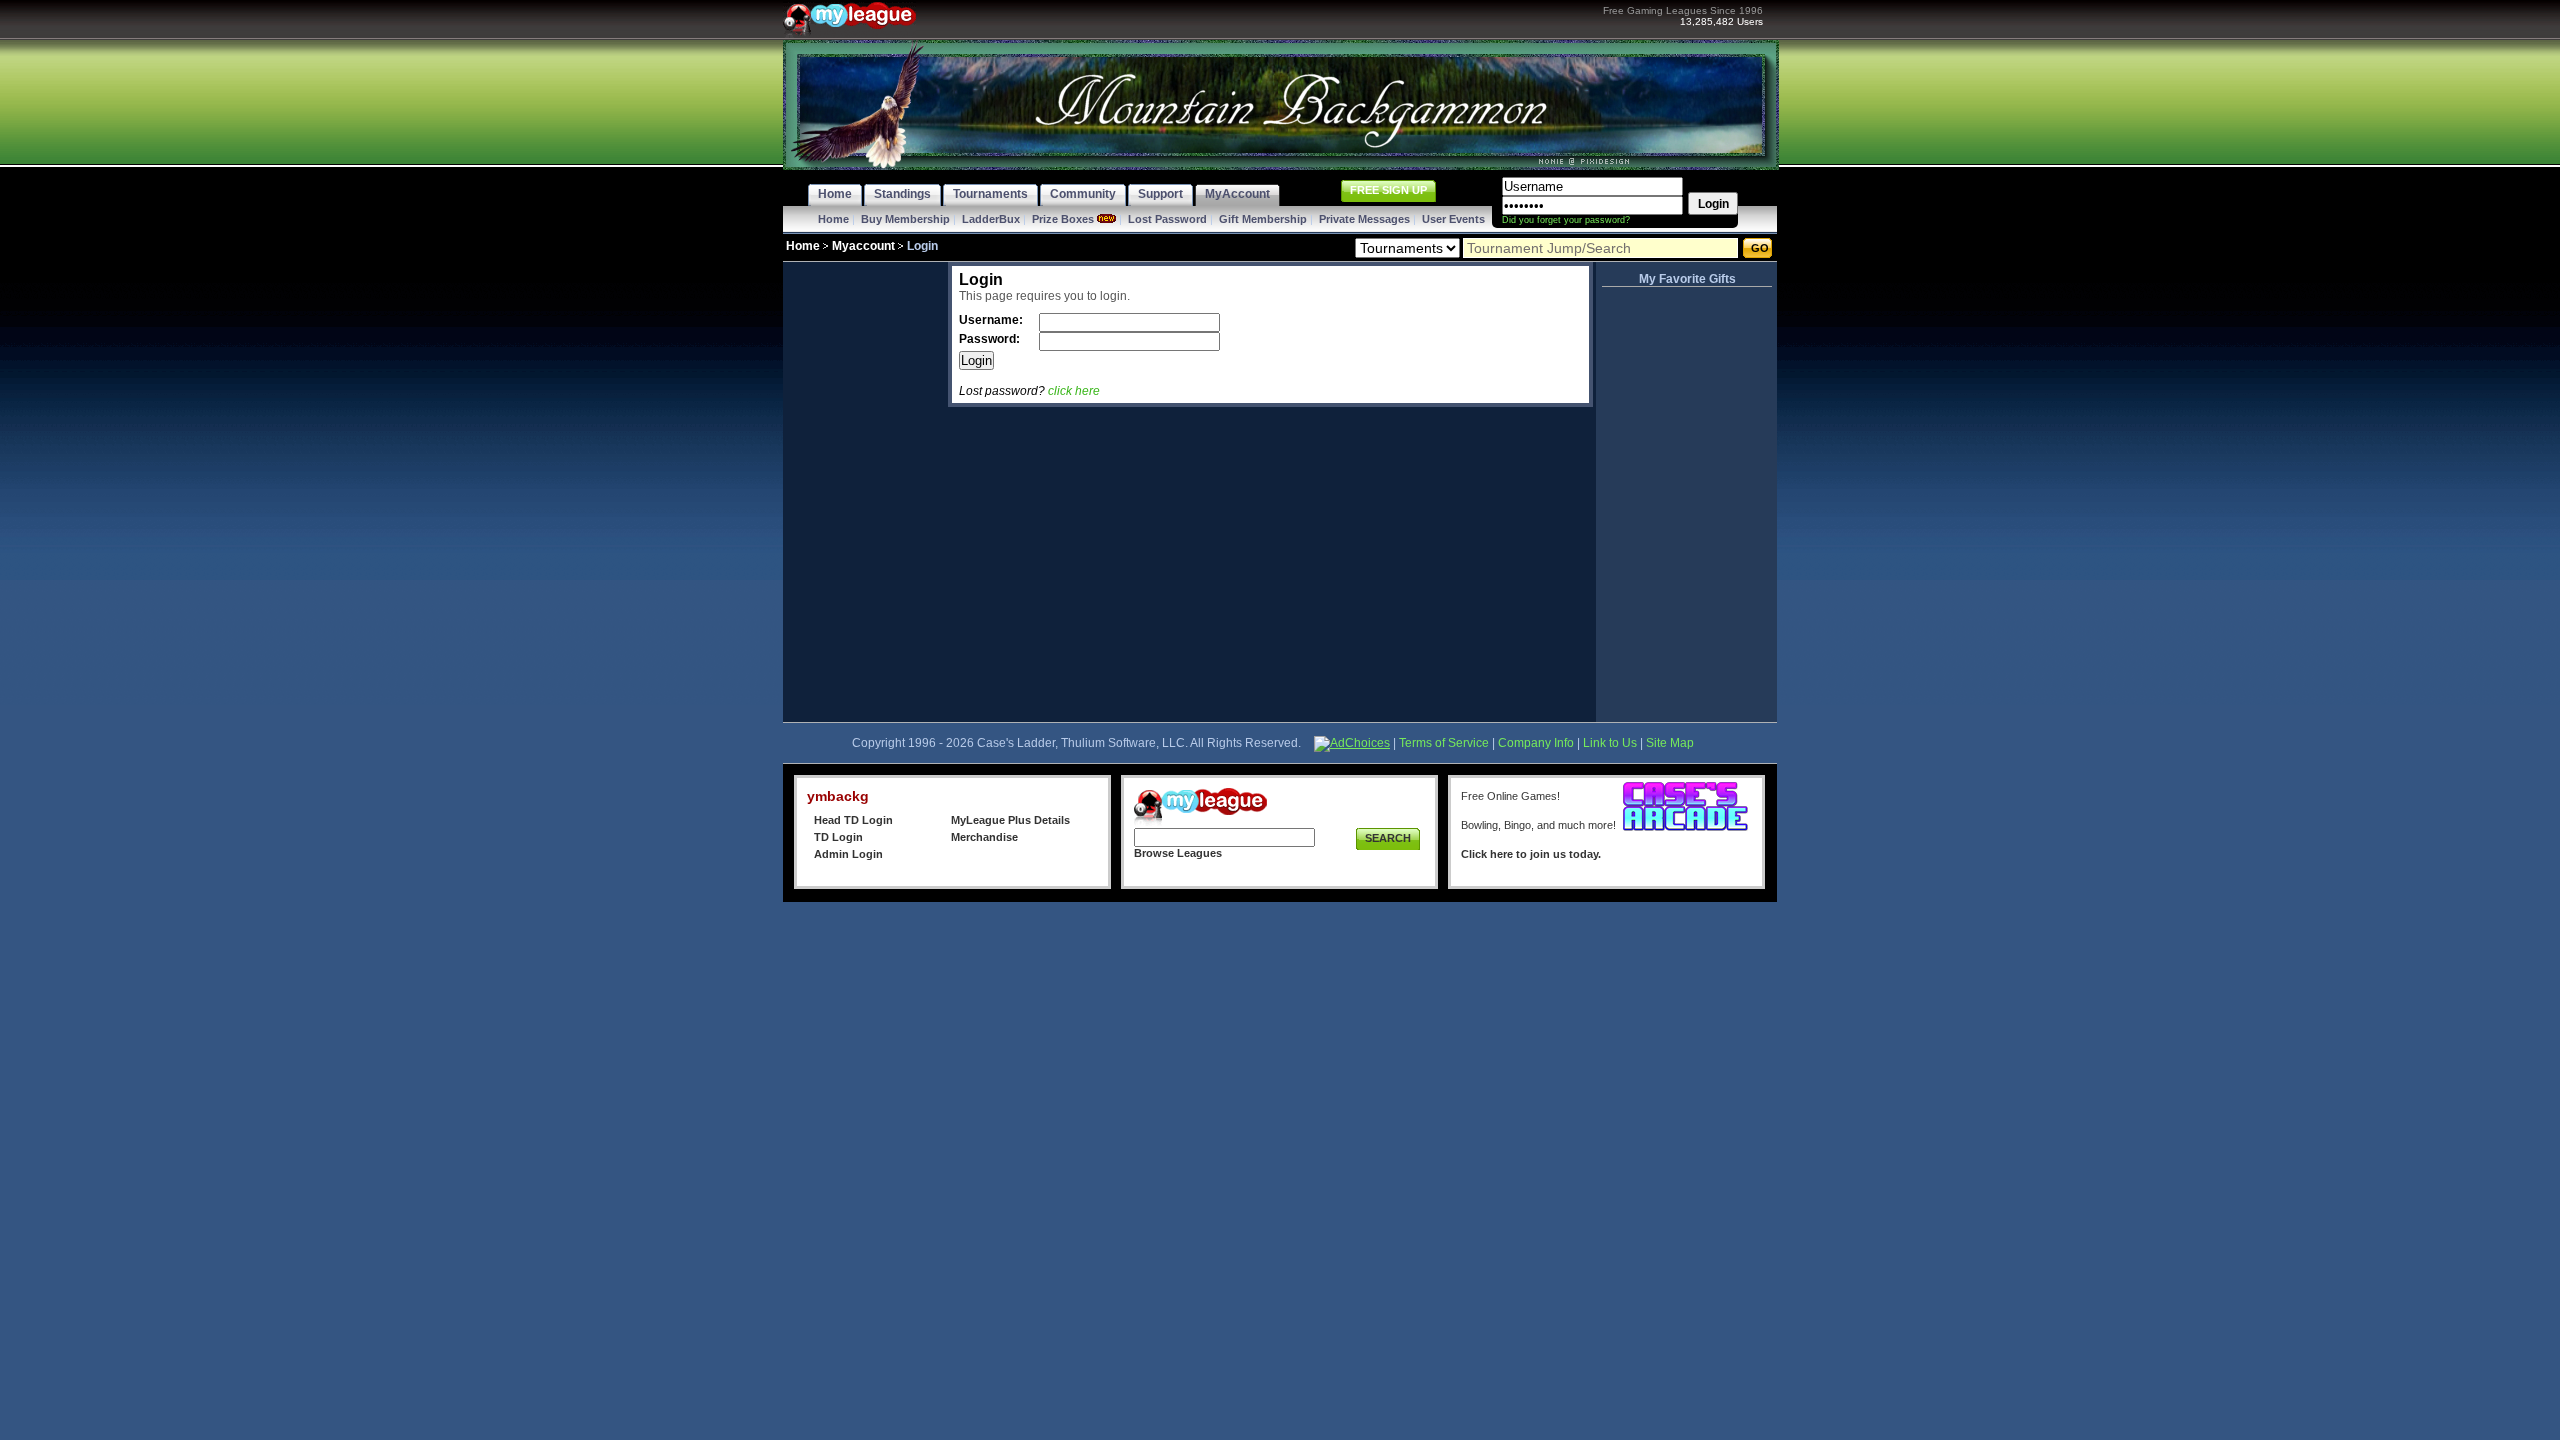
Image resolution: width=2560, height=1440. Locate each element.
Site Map (1670, 743)
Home (833, 219)
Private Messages (1364, 219)
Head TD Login (853, 820)
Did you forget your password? (1566, 220)
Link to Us (1610, 743)
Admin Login (848, 854)
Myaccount (863, 246)
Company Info (1536, 743)
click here (1074, 391)
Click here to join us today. (1531, 854)
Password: (991, 339)
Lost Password (1167, 219)
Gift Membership (1263, 219)
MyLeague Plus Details (1010, 820)
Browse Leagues (1178, 853)
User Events (1453, 219)
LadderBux (991, 219)
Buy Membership (905, 219)
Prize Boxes (1063, 219)
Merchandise (984, 837)
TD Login (838, 837)
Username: (992, 320)
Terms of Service (1444, 743)
